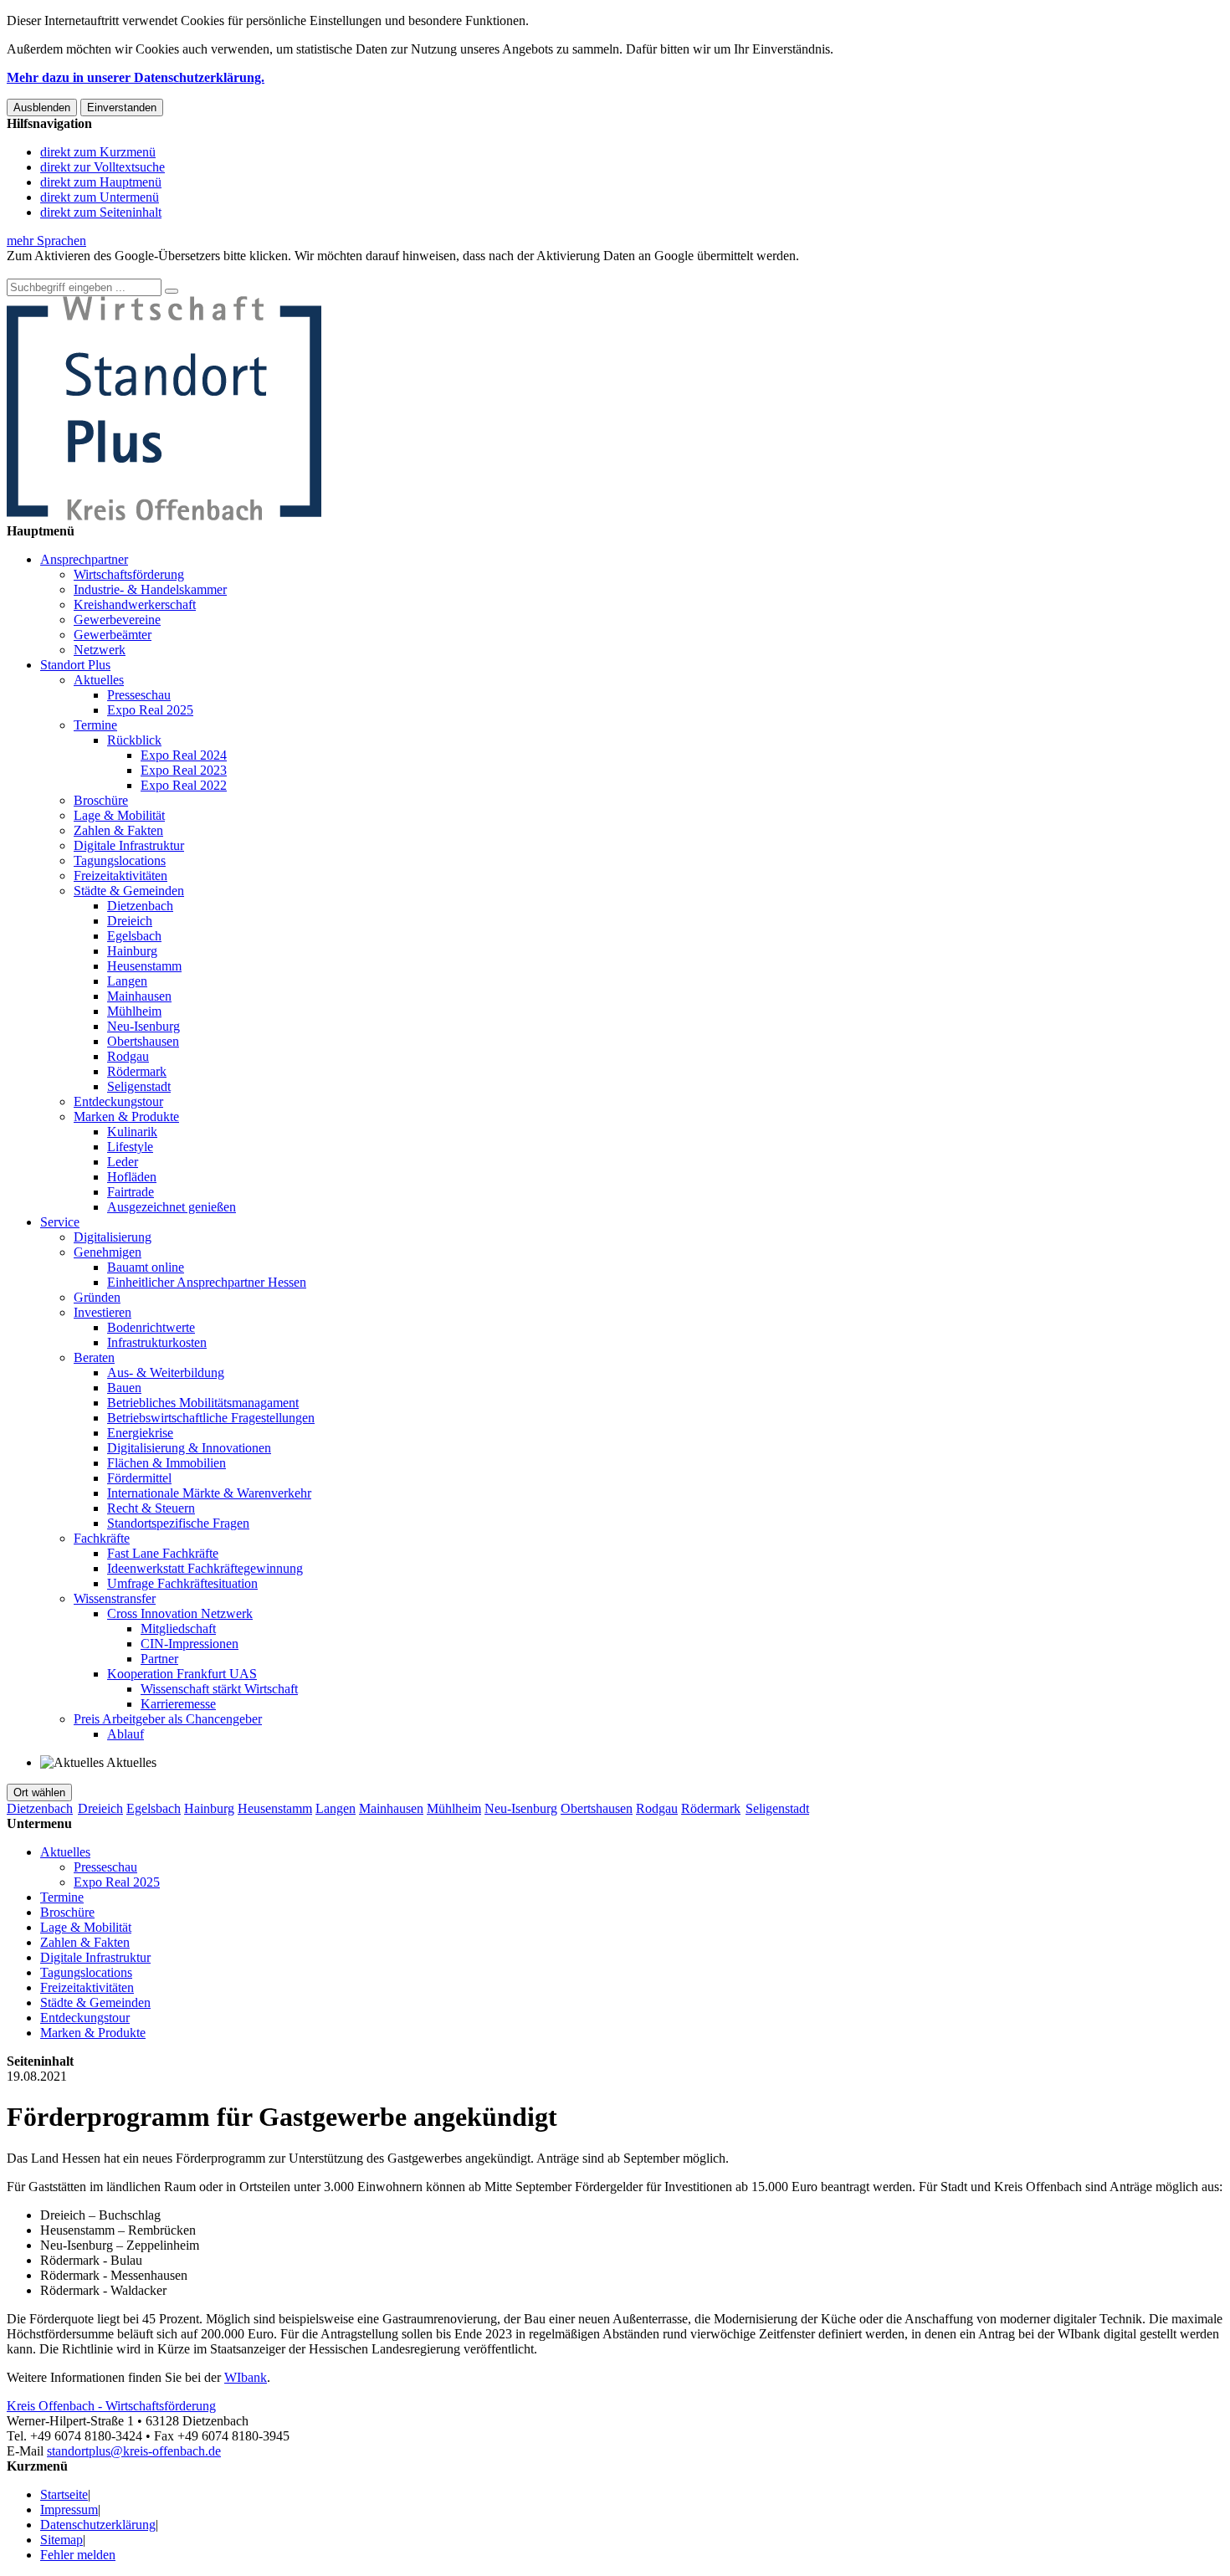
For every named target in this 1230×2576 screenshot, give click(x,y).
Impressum (69, 2509)
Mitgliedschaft (178, 1629)
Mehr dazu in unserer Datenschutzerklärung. (136, 77)
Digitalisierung (113, 1237)
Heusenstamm (144, 966)
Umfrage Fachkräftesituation (182, 1583)
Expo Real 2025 (150, 710)
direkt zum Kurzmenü (98, 152)
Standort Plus (75, 665)
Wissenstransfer (115, 1598)
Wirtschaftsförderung (129, 574)
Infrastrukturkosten (157, 1342)
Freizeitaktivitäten (120, 876)
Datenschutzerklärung (98, 2525)
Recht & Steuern (151, 1508)
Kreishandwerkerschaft (135, 604)
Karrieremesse (178, 1704)
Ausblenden (42, 108)
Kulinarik (132, 1132)
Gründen (97, 1297)
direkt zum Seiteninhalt (101, 212)
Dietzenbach (140, 906)
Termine (95, 725)
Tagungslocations (120, 860)
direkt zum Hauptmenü (101, 182)
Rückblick (134, 740)
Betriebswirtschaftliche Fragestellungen (211, 1418)
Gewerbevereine (117, 620)
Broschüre (101, 800)
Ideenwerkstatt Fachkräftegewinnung (205, 1568)
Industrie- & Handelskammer (150, 589)
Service (60, 1222)
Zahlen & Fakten (118, 830)
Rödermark (137, 1071)
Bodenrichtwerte (151, 1327)
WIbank (246, 2377)
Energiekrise (140, 1433)
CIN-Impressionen (190, 1644)
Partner (159, 1659)
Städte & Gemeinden (129, 891)
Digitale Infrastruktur (129, 845)
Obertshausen (143, 1041)
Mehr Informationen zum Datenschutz (107, 271)
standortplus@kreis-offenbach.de (134, 2451)
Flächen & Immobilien (167, 1463)
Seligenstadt (139, 1086)
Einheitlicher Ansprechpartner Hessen (207, 1282)
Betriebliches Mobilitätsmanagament (203, 1403)
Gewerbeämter (113, 635)
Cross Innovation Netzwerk (180, 1613)
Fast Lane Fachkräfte (163, 1553)
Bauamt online (146, 1267)
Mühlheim (134, 1011)
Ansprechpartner (84, 559)
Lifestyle (130, 1147)
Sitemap (61, 2540)
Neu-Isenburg (143, 1026)
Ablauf (126, 1734)
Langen (127, 981)
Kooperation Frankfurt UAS (182, 1674)
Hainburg (132, 951)
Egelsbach (134, 936)
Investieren (102, 1312)
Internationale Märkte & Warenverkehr (209, 1493)
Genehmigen (108, 1252)
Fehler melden (78, 2555)
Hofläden (132, 1177)
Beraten (94, 1357)
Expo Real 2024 (184, 755)
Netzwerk (100, 650)
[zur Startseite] (164, 516)
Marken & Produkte (126, 1116)
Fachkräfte (102, 1538)
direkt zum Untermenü (100, 197)
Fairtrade (131, 1192)
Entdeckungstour (118, 1101)
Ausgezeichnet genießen (172, 1207)
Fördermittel (139, 1478)
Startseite (64, 2494)
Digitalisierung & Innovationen (189, 1448)
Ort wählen (39, 1792)
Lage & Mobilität (119, 815)
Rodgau (128, 1056)
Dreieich (130, 921)
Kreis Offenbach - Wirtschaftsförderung (111, 2406)
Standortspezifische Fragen (178, 1523)
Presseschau (139, 695)
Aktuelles (99, 680)
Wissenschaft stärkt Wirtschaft (219, 1689)
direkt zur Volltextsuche (102, 167)
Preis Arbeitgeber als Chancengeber (168, 1719)
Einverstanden (122, 108)
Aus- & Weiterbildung (166, 1373)
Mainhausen (139, 996)
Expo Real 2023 (184, 770)
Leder (123, 1162)
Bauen (124, 1388)
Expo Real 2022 (184, 785)
